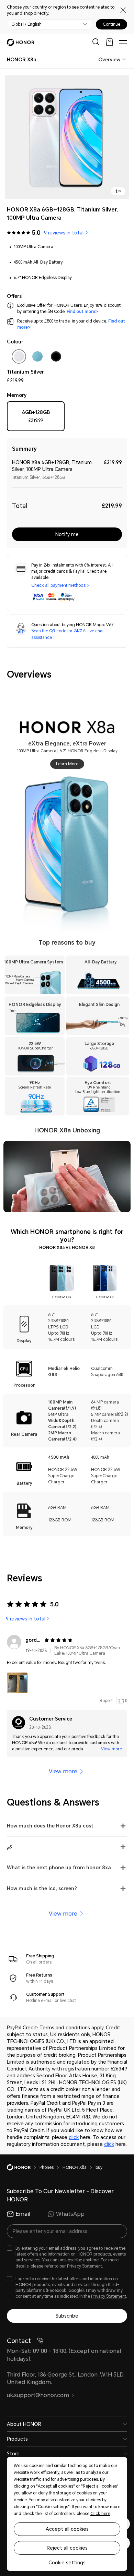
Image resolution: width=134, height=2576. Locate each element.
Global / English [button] (26, 24)
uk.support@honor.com (38, 2395)
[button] (17, 1683)
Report (106, 1701)
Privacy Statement (85, 2266)
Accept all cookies (67, 2529)
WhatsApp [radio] (70, 2214)
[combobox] (22, 60)
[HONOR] (23, 2167)
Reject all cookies (67, 2548)
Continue (111, 24)
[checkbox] (19, 358)
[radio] (36, 418)
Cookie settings (67, 2563)
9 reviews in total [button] (64, 233)
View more (111, 1749)
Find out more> (83, 312)
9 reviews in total (26, 1619)
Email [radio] (23, 2214)
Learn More (67, 764)
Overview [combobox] (109, 60)
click (74, 2137)
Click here (100, 2514)
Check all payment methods (58, 585)
